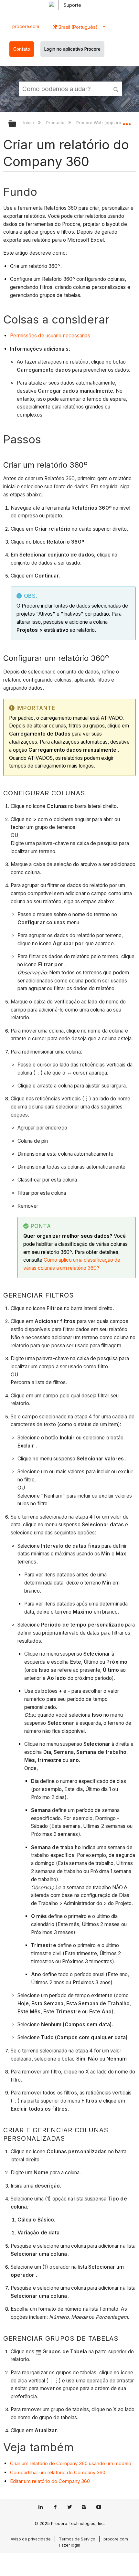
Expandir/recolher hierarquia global (16, 124)
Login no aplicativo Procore (72, 49)
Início (29, 122)
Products (56, 122)
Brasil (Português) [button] (77, 27)
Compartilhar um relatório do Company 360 (58, 2472)
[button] (116, 89)
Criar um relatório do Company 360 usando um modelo (71, 2463)
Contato (22, 49)
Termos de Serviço (77, 2539)
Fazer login (70, 2545)
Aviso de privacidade (31, 2539)
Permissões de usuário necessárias (50, 336)
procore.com (26, 27)
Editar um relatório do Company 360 (50, 2481)
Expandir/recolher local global (127, 122)
